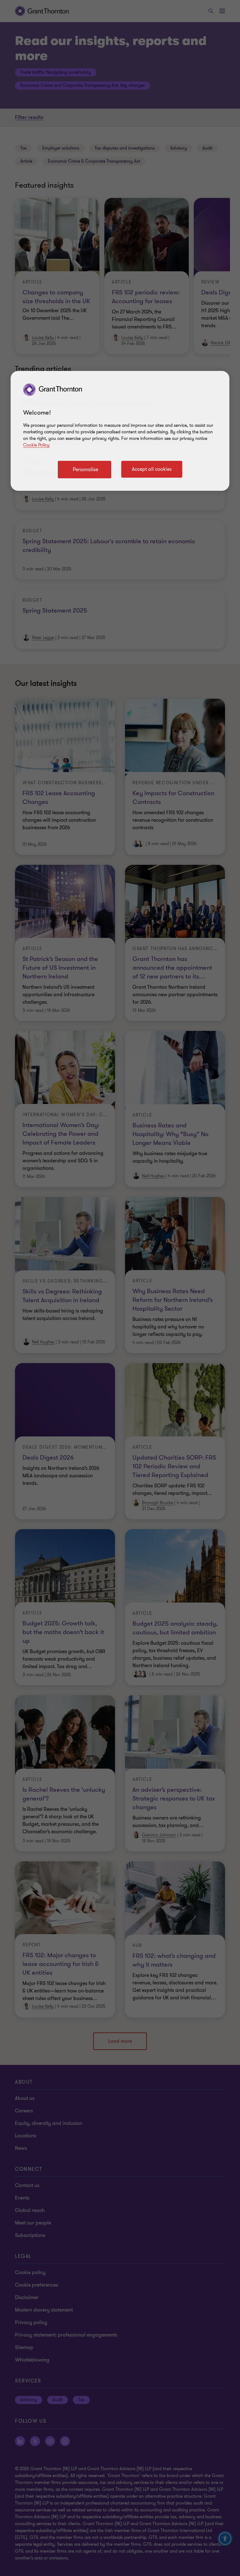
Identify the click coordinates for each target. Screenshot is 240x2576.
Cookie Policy (36, 445)
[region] (120, 431)
